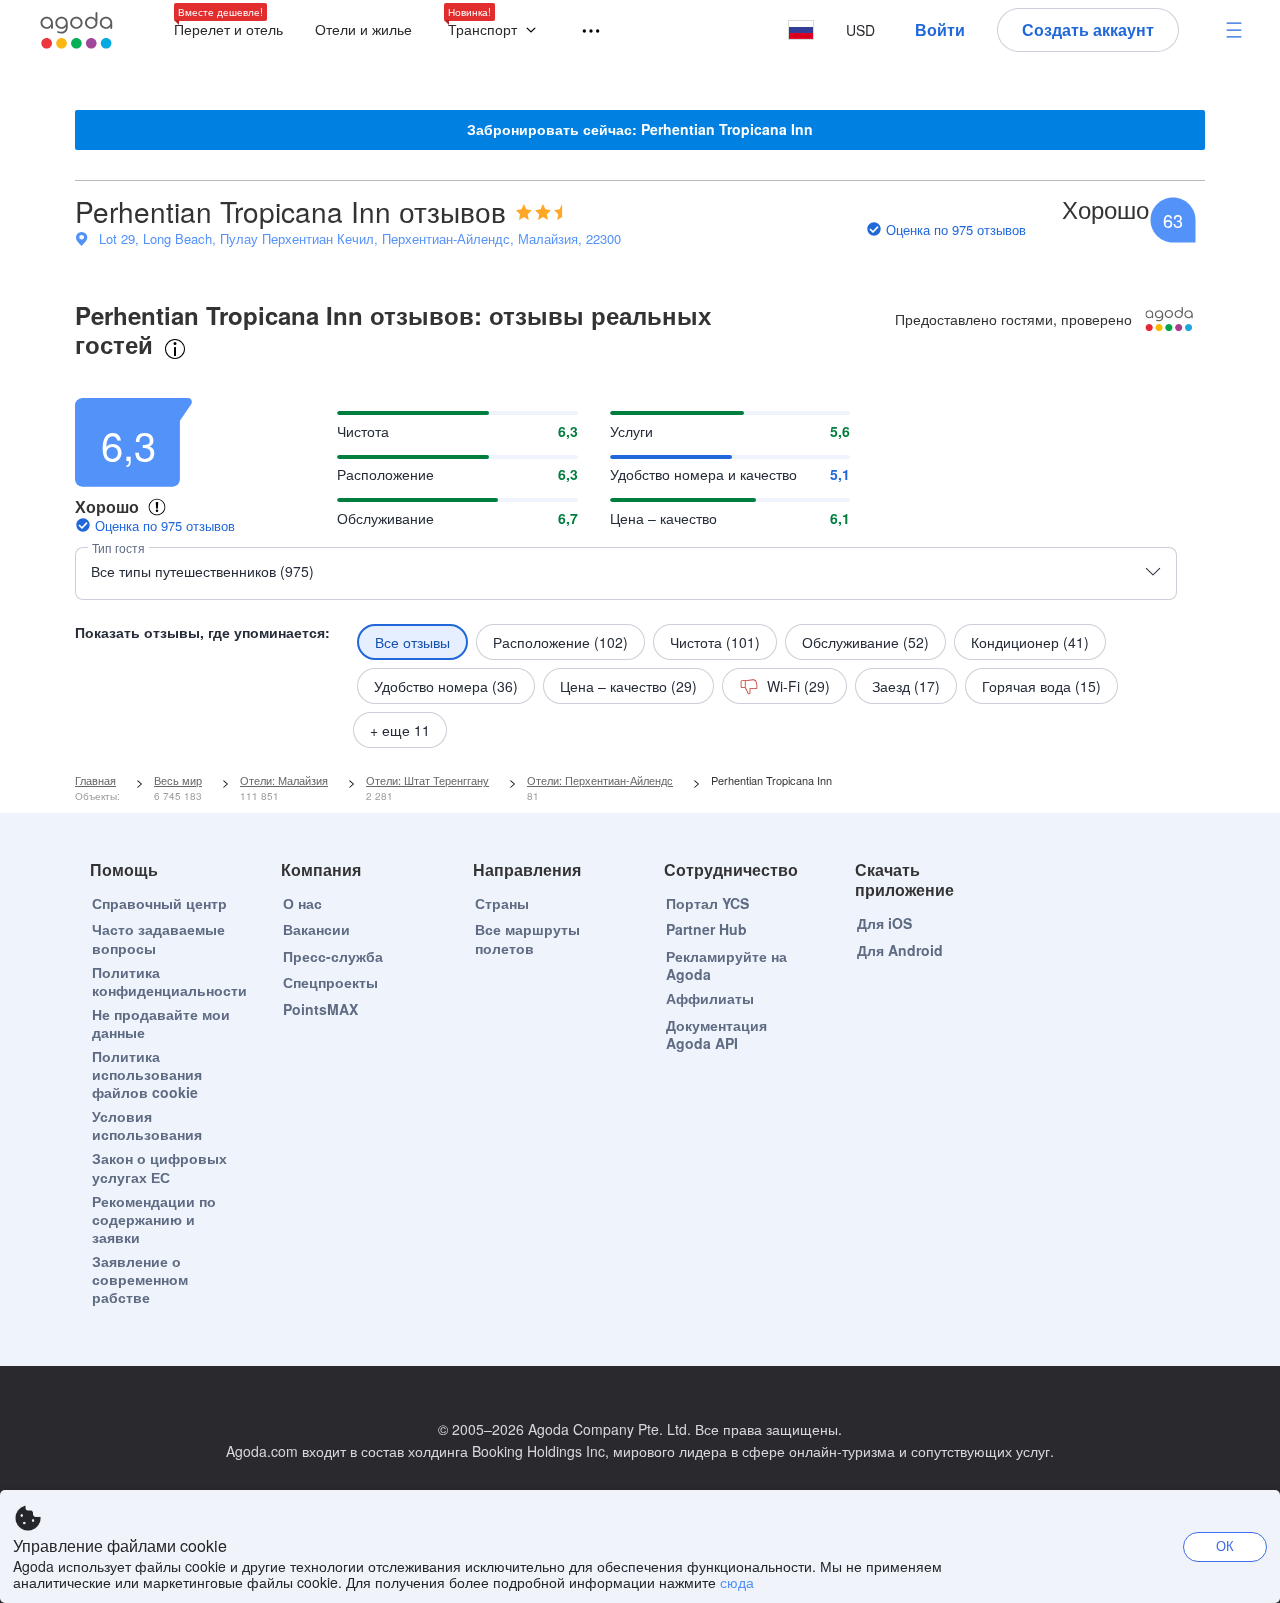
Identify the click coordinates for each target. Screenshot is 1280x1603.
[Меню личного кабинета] (1234, 30)
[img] (539, 212)
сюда (737, 1582)
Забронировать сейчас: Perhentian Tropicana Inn (640, 129)
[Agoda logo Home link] (77, 30)
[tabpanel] (640, 563)
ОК (1225, 1545)
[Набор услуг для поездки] (582, 31)
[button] (496, 30)
